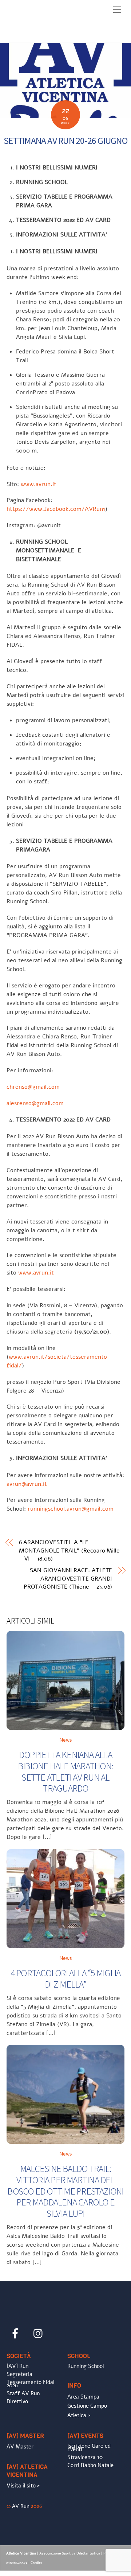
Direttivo (17, 2401)
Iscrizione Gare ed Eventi (89, 2448)
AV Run (21, 2506)
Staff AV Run (23, 2393)
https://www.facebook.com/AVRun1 (56, 509)
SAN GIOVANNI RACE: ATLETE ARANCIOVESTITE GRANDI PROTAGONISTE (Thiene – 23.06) (68, 1579)
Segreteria (19, 2374)
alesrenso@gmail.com (35, 1103)
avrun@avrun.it (27, 1484)
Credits (36, 2563)
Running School (86, 2366)
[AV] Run (17, 2366)
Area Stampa (83, 2397)
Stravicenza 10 (85, 2457)
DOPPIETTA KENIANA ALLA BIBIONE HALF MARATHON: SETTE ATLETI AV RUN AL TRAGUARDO (65, 1772)
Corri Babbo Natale (90, 2465)
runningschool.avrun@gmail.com (71, 1509)
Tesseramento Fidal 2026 (30, 2384)
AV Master (20, 2447)
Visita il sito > (23, 2486)
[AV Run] (48, 35)
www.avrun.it (39, 484)
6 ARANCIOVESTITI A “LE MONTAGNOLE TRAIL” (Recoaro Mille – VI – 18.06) (69, 1551)
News (66, 1740)
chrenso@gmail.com (33, 1087)
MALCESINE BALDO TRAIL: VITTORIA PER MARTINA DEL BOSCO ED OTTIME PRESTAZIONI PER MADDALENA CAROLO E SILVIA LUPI (65, 2191)
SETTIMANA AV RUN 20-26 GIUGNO (65, 141)
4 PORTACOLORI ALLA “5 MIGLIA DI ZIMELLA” (66, 1979)
